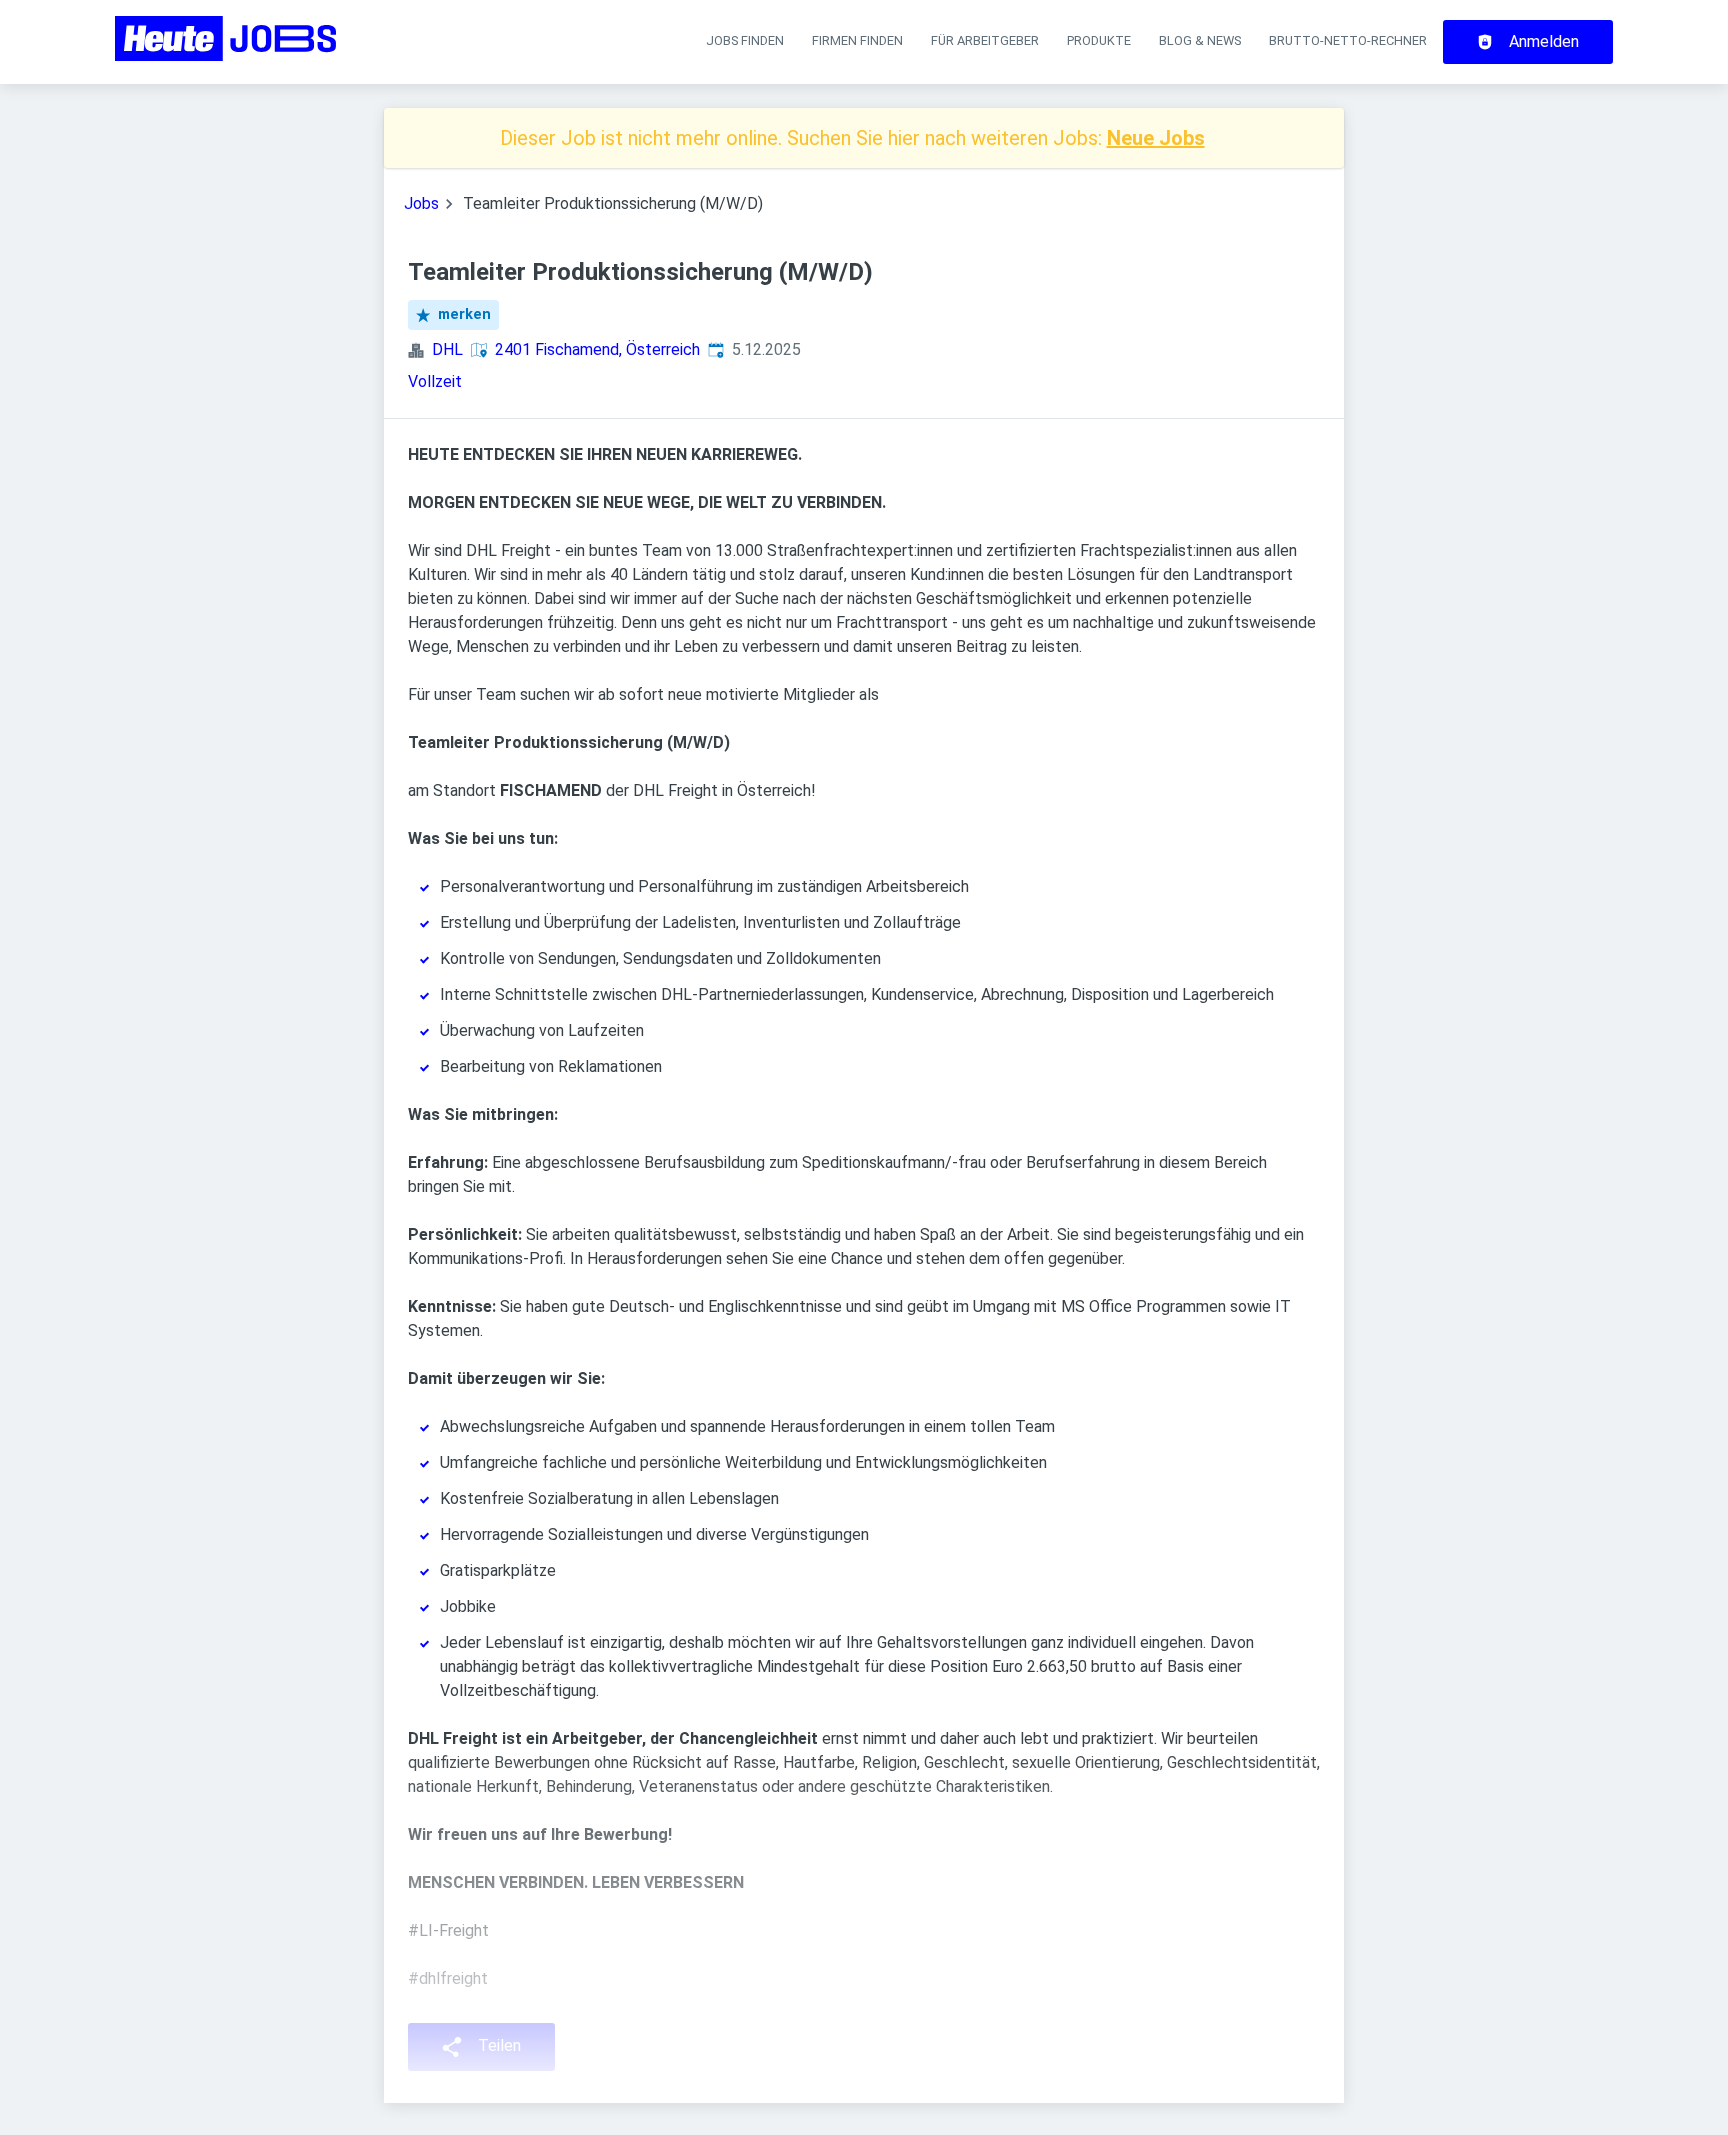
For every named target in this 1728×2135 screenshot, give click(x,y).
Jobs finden (745, 40)
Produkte (1099, 40)
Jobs (421, 203)
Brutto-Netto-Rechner (1348, 40)
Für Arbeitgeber (985, 40)
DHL (447, 349)
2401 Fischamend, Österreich (597, 349)
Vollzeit (435, 381)
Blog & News (1200, 40)
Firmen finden (857, 40)
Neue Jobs (1156, 138)
